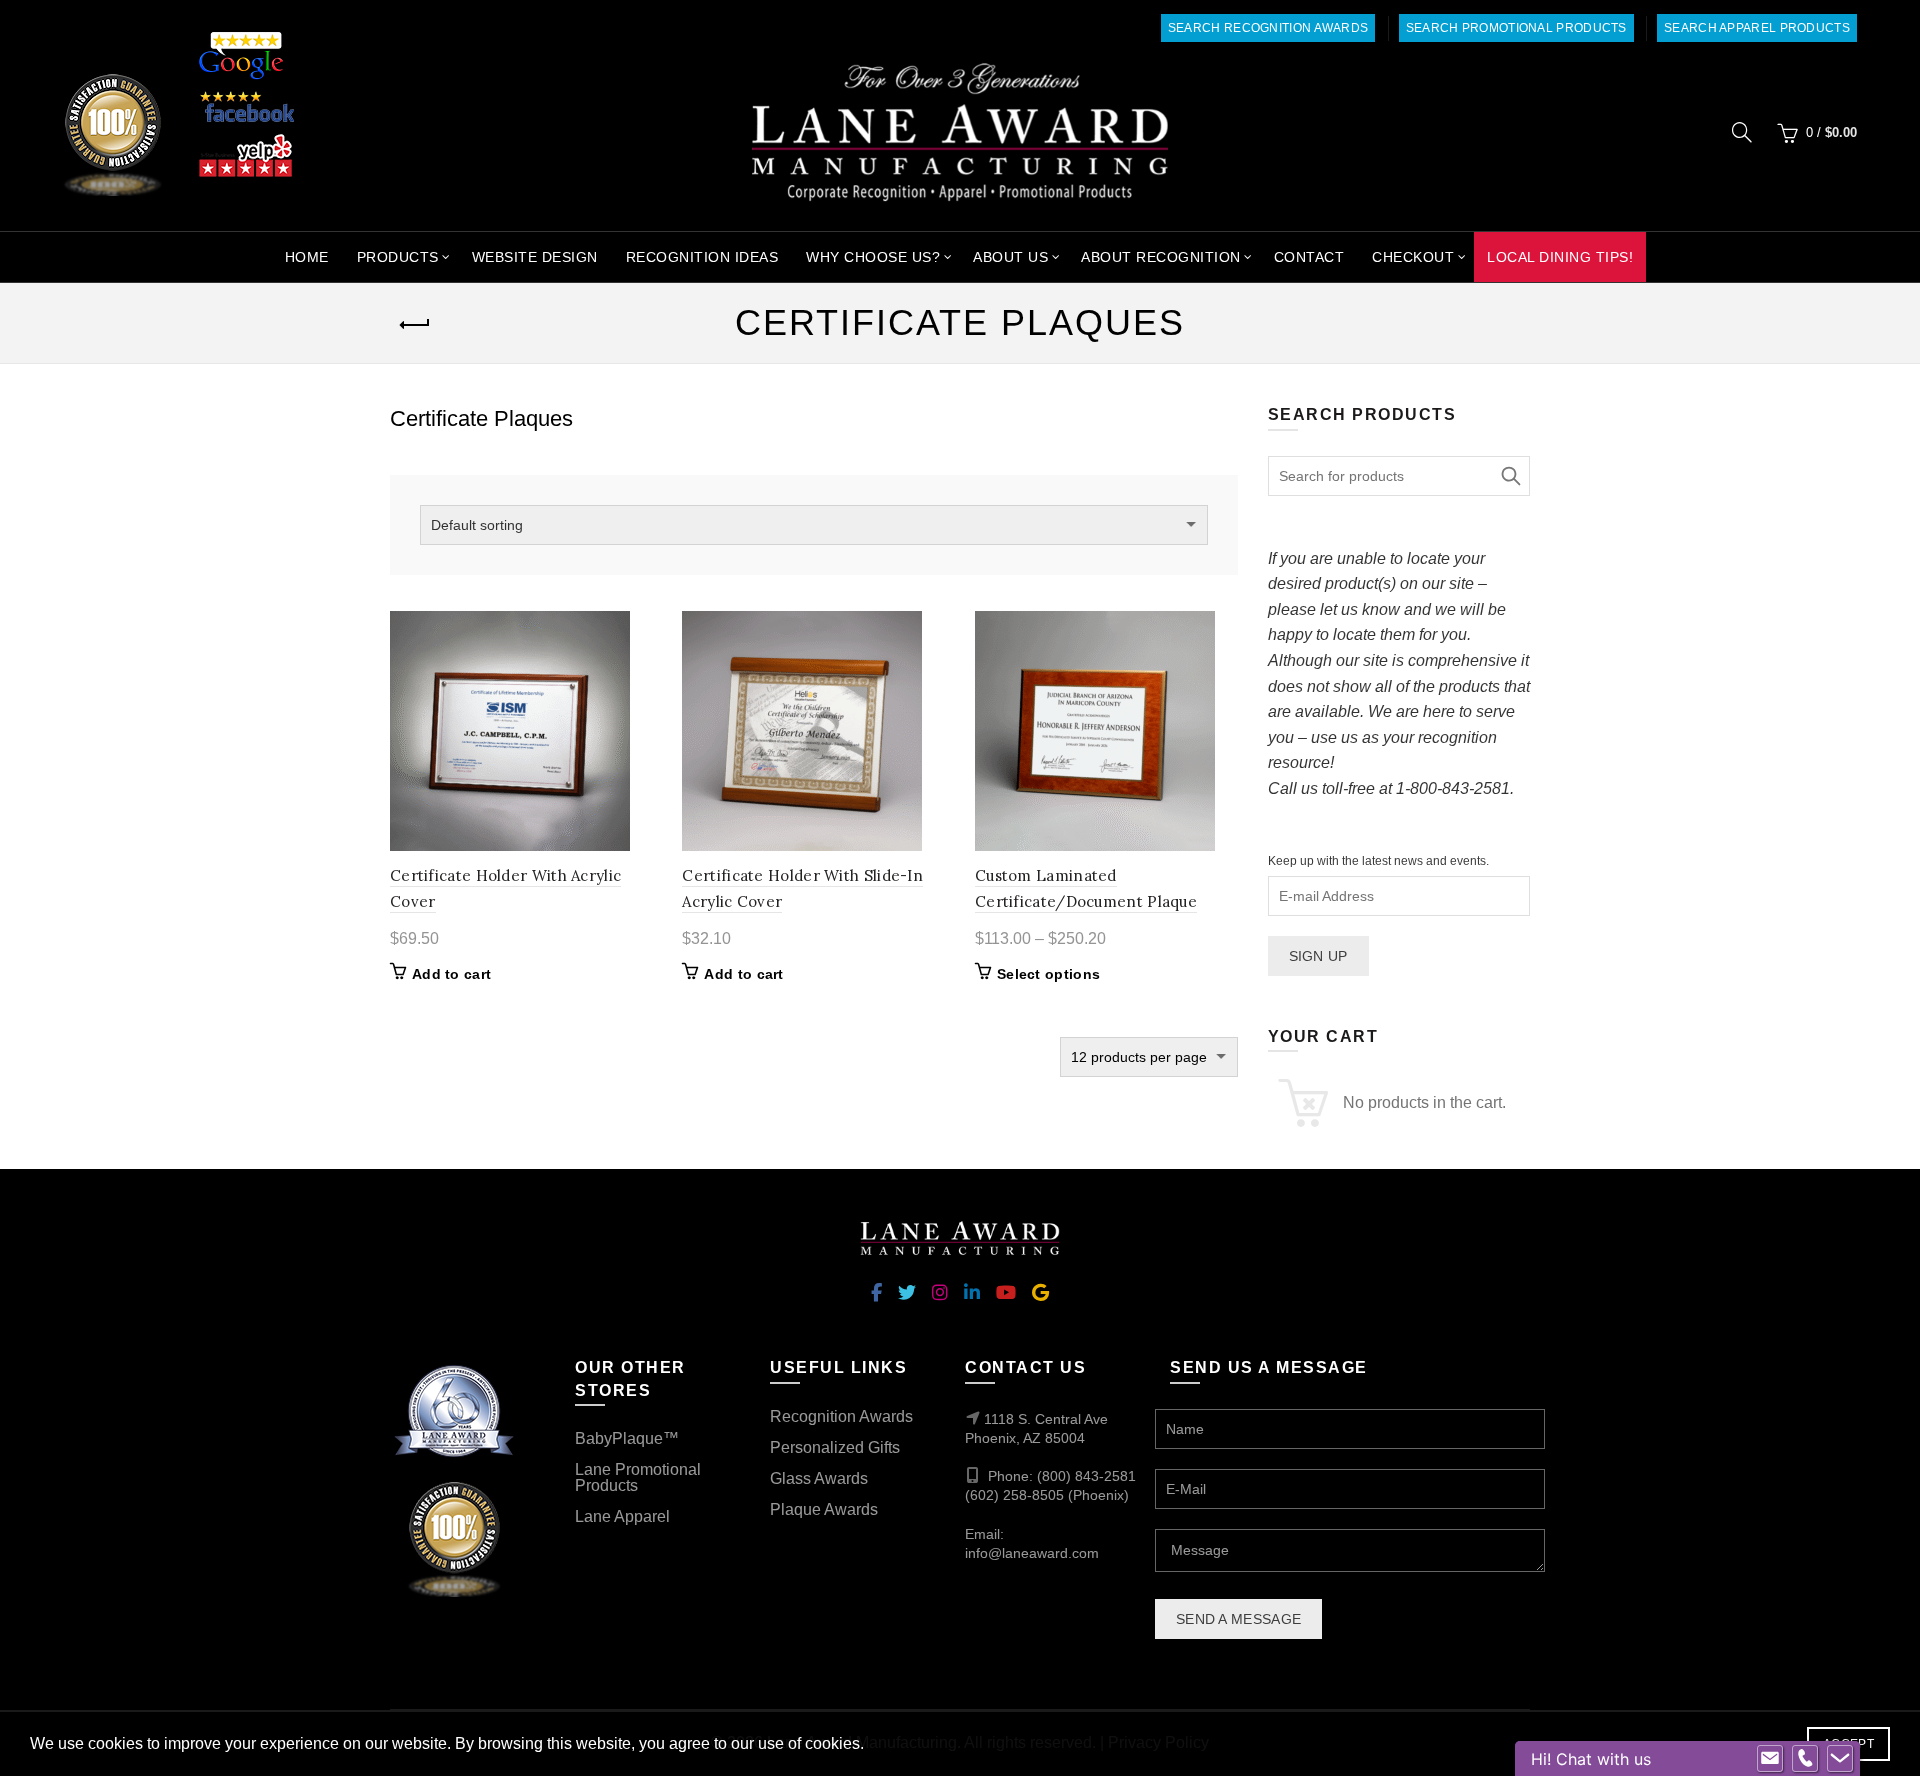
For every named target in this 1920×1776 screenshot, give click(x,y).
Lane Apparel (622, 1516)
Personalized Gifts (835, 1447)
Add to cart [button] (451, 974)
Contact (1309, 257)
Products (398, 257)
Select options (1048, 974)
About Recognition (1161, 257)
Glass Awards (819, 1478)
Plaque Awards (824, 1509)
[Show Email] (1770, 1759)
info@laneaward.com (1032, 1553)
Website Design (535, 257)
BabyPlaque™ (627, 1438)
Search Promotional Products (1516, 28)
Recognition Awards (841, 1416)
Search (1510, 476)
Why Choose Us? (873, 257)
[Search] (1742, 132)
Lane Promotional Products (638, 1477)
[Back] (415, 325)
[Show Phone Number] (1805, 1759)
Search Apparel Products (1757, 28)
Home (307, 257)
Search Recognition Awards (1268, 28)
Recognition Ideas (702, 257)
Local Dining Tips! (1560, 257)
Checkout (1413, 257)
